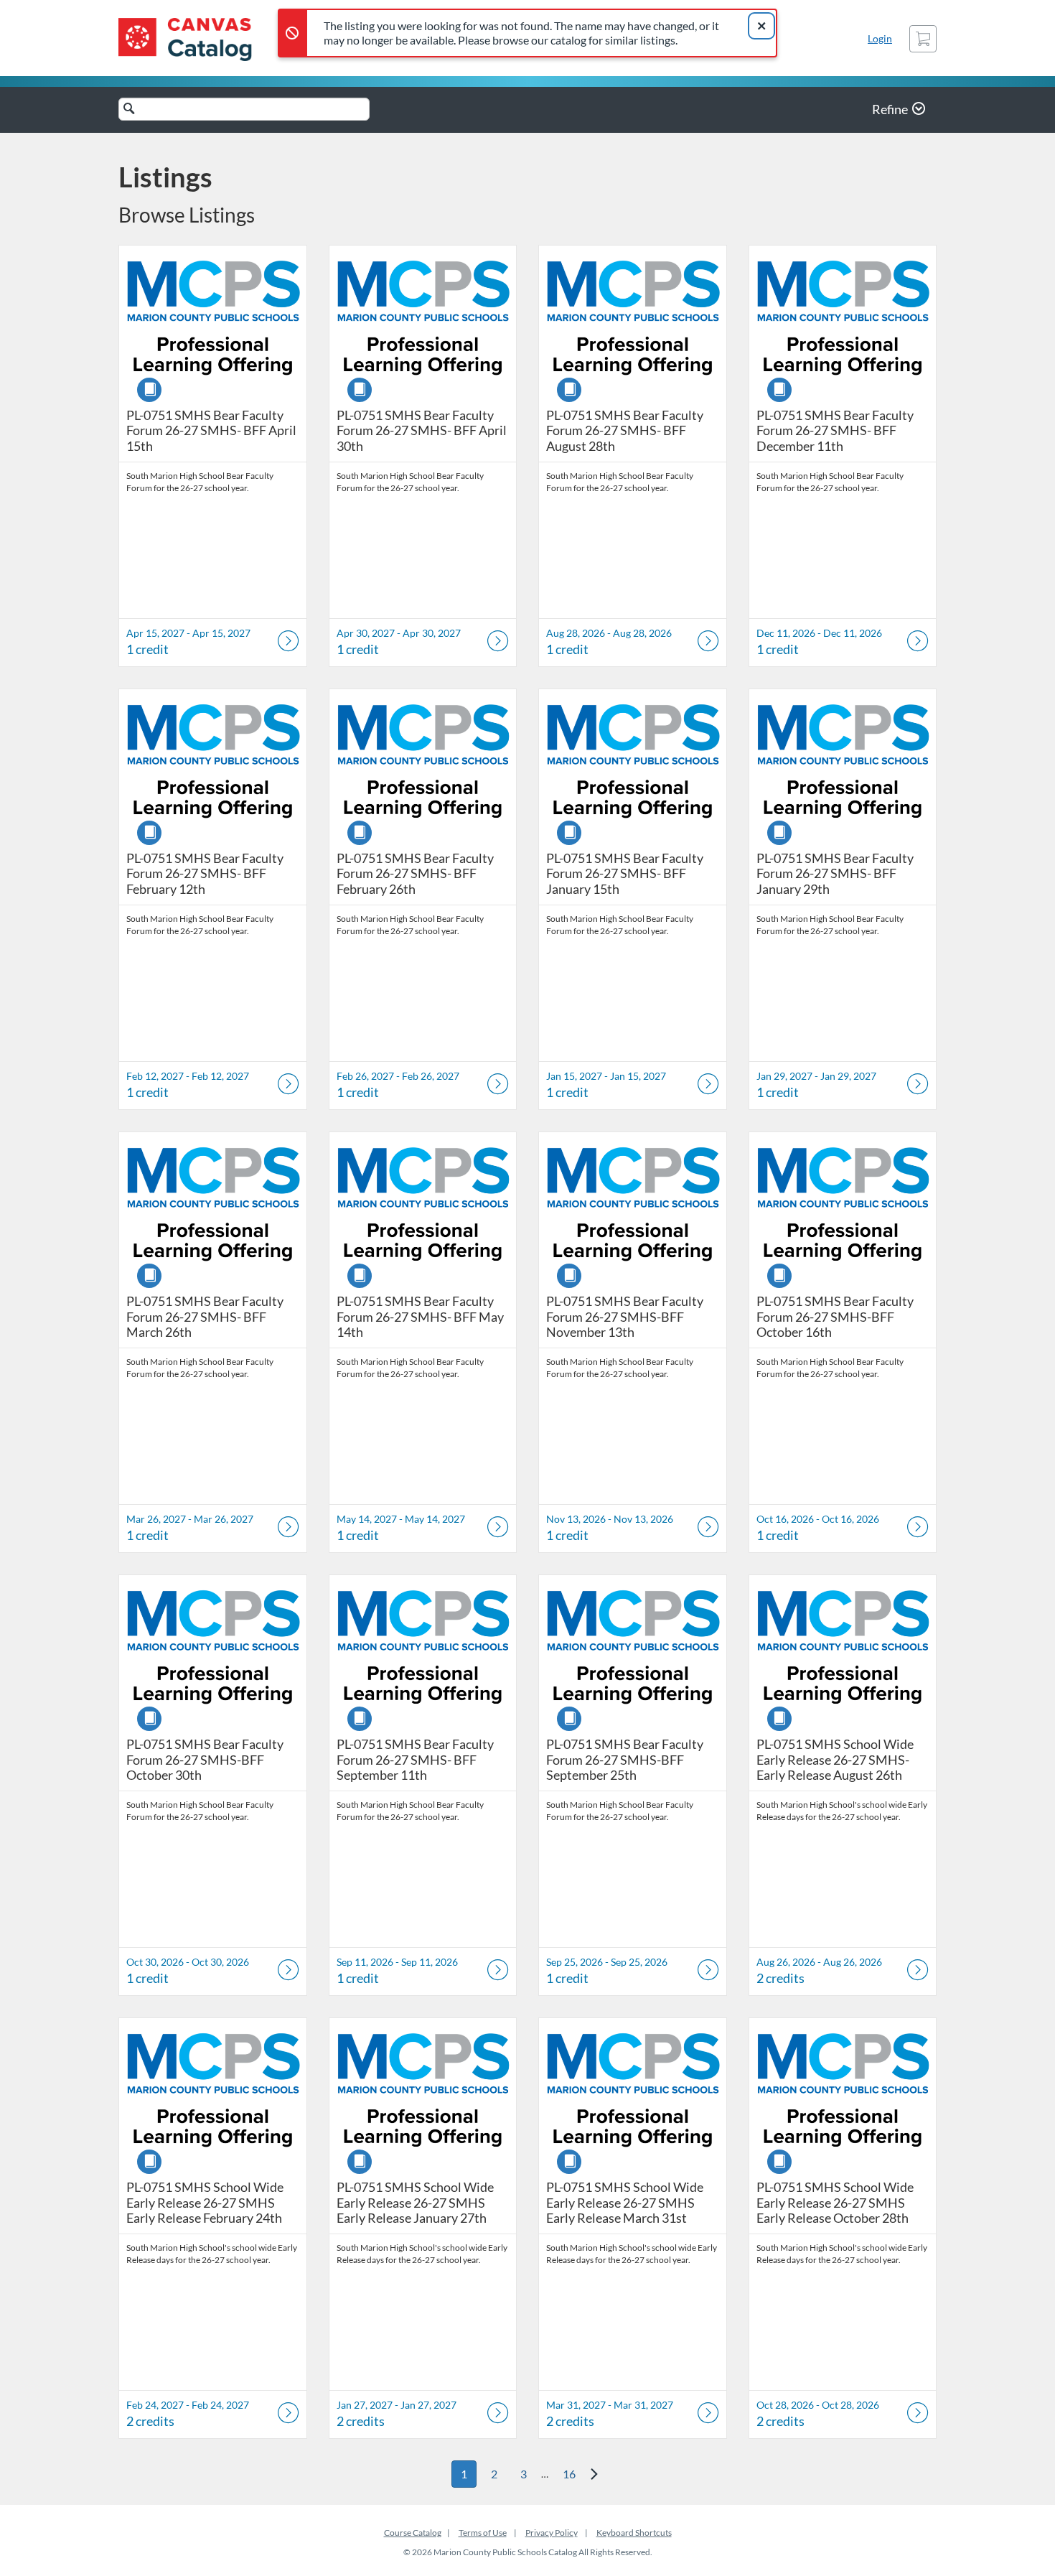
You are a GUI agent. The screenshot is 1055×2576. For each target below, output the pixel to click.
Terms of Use (483, 2533)
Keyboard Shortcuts (634, 2533)
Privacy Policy (552, 2533)
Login (880, 38)
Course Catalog (413, 2533)
